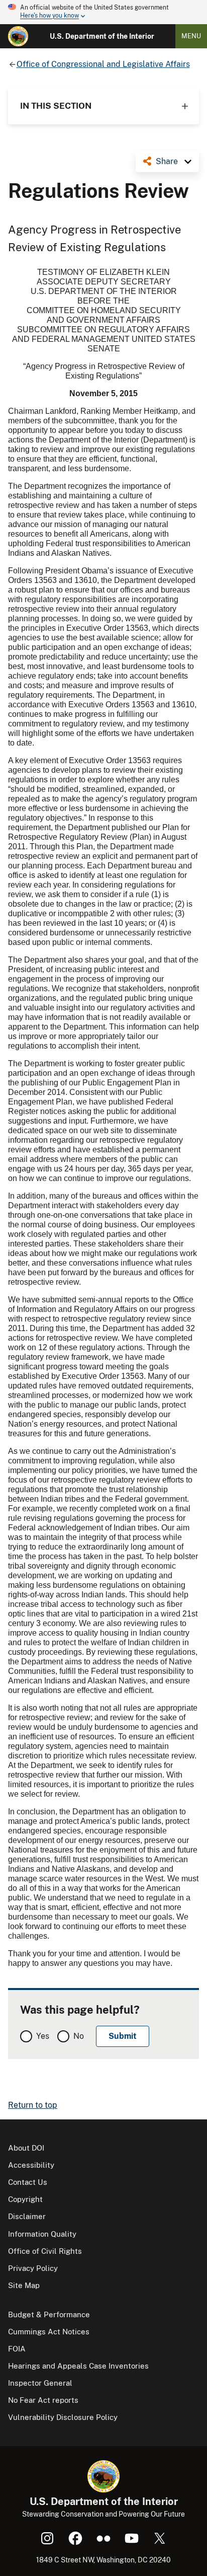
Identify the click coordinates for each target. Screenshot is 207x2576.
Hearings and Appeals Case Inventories (78, 2366)
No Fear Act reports (43, 2400)
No (79, 2036)
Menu (191, 36)
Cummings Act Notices (49, 2332)
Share (167, 161)
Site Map (24, 2285)
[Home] (18, 36)
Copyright (25, 2199)
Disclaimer (27, 2216)
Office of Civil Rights (45, 2251)
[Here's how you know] (103, 12)
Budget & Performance (49, 2314)
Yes (43, 2036)
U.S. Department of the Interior (102, 36)
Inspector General (40, 2383)
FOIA (17, 2349)
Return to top (33, 2105)
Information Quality (42, 2234)
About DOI (26, 2148)
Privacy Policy (33, 2268)
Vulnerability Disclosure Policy (63, 2417)
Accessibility (31, 2165)
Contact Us (28, 2182)
